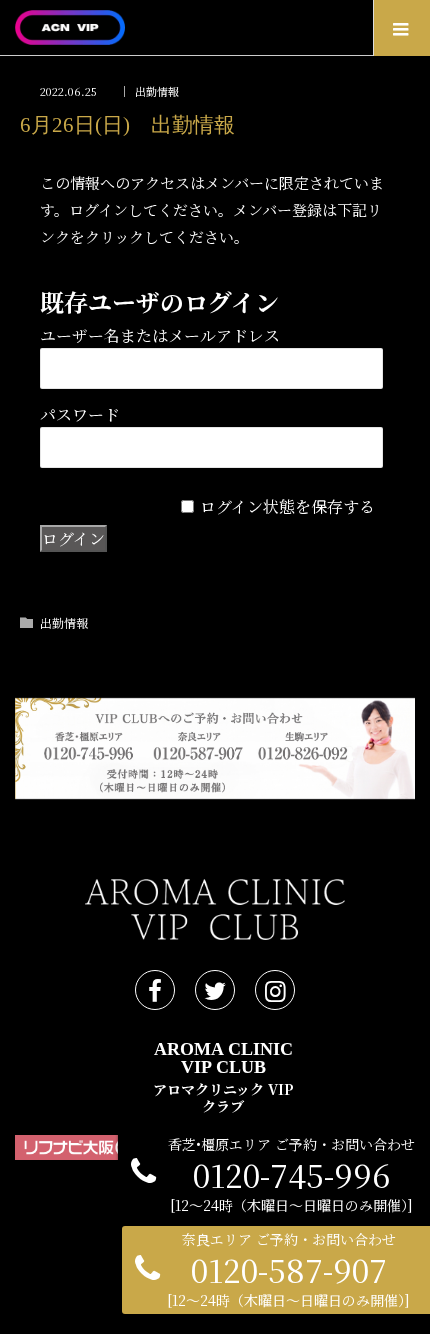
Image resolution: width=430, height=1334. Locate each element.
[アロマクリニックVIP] (185, 27)
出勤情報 (157, 91)
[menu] (401, 28)
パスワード (80, 414)
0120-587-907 (288, 1270)
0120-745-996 (291, 1175)
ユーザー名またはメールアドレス (160, 335)
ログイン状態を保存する (287, 506)
